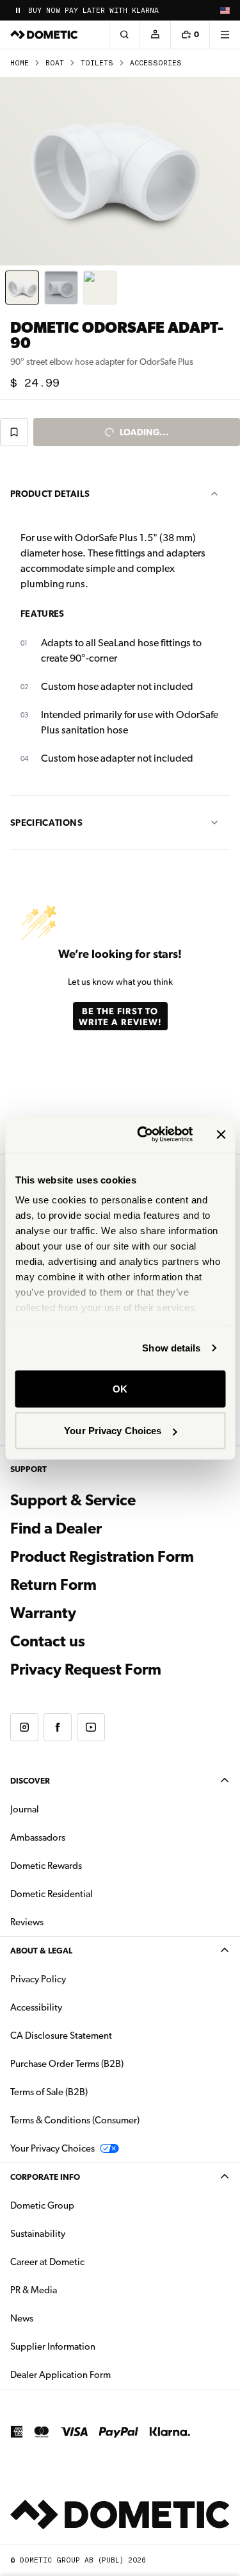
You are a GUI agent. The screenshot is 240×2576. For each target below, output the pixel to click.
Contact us (48, 1641)
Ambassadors (38, 1837)
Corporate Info (45, 2177)
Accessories (156, 63)
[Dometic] (44, 35)
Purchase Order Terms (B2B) (67, 2064)
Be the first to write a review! (120, 1016)
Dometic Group (83, 2205)
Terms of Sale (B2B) (49, 2092)
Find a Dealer (56, 1528)
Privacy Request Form (86, 1669)
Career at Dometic (88, 2262)
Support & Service (73, 1500)
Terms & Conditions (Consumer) (75, 2120)
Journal (25, 1809)
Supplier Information (53, 2346)
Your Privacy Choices (113, 1431)
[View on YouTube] (91, 1727)
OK (120, 1388)
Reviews (27, 1922)
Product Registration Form (102, 1557)
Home (20, 63)
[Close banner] (221, 1134)
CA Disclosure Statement (61, 2036)
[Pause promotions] (18, 10)
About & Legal (41, 1951)
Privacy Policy (38, 1979)
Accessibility (36, 2007)
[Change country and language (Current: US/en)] (225, 10)
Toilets (97, 63)
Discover (30, 1781)
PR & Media (74, 2290)
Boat (55, 63)
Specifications (46, 823)
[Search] (124, 35)
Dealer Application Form (101, 2374)
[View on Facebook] (58, 1727)
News (62, 2318)
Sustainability (38, 2234)
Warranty (43, 1613)
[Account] (155, 35)
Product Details (50, 494)
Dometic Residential (92, 1894)
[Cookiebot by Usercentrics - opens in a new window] (143, 1135)
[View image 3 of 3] (100, 288)
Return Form (53, 1585)
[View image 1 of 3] (22, 288)
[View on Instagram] (24, 1727)
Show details (171, 1348)
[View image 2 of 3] (61, 288)
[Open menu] (225, 35)
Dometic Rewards (46, 1866)
